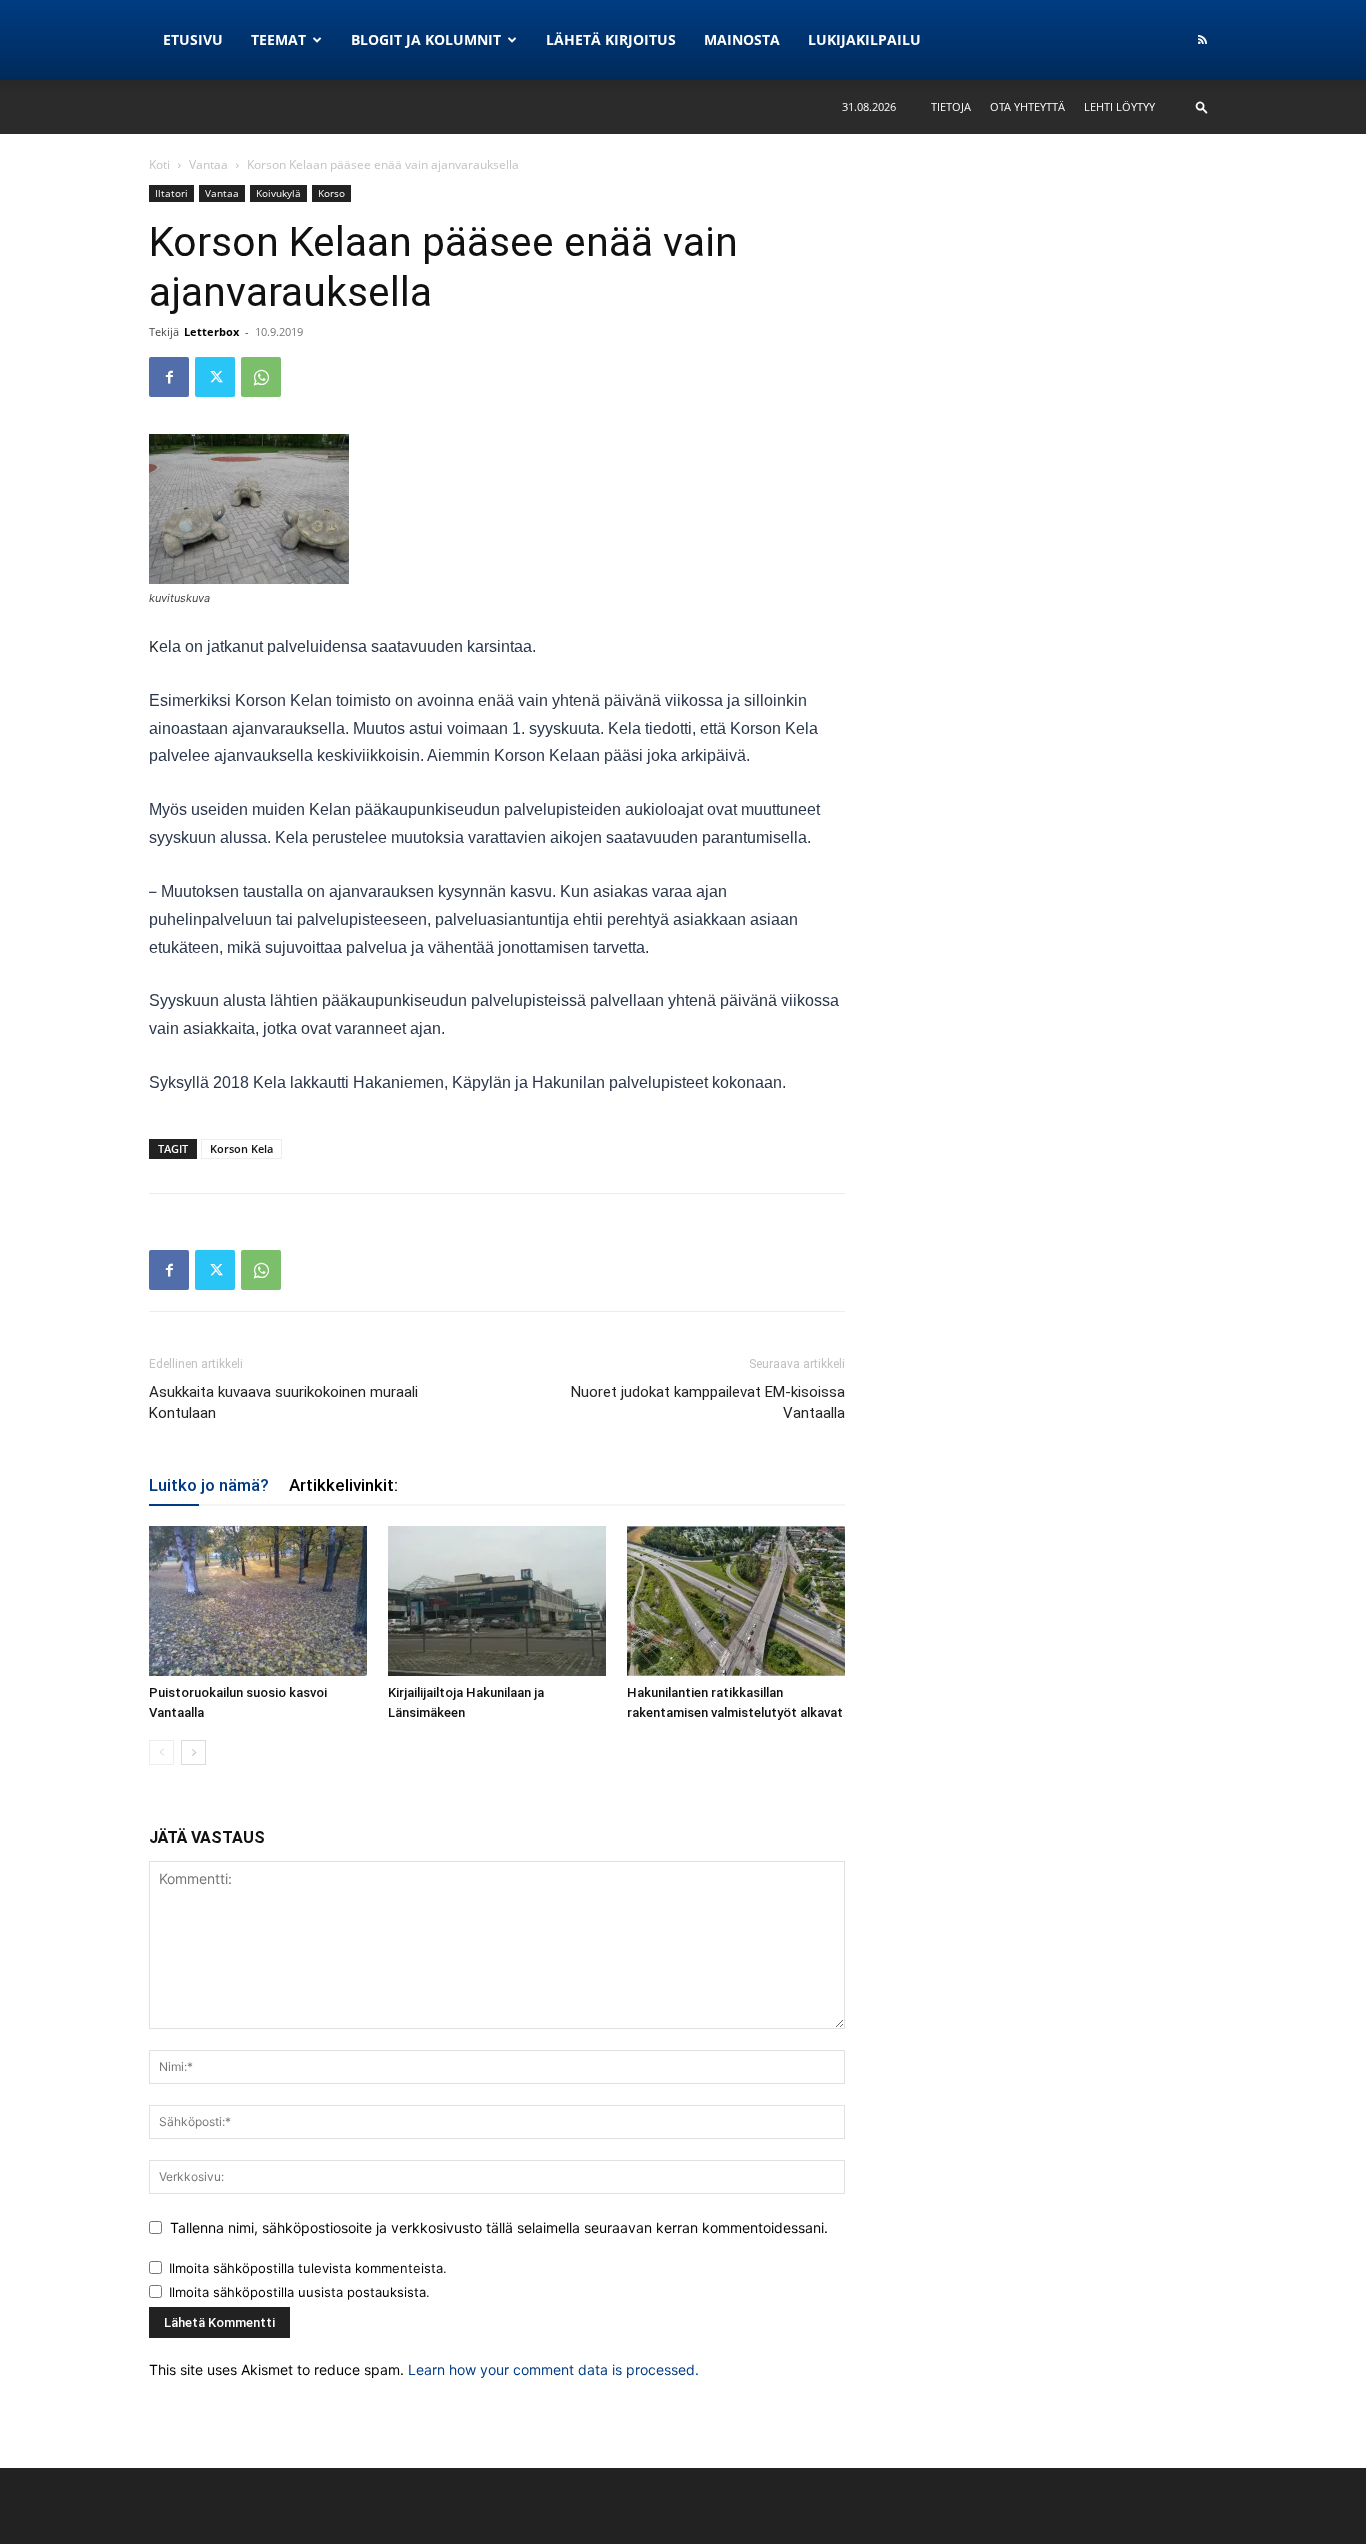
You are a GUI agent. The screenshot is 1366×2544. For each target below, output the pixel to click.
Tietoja (951, 106)
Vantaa (208, 164)
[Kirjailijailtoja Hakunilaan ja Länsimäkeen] (497, 1601)
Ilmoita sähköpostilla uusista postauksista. (299, 2292)
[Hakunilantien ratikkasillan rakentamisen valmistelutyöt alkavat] (736, 1601)
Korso (331, 193)
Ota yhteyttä (1027, 106)
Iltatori (171, 193)
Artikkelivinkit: (343, 1485)
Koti (159, 164)
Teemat (278, 39)
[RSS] (1202, 40)
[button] (1202, 106)
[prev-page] (161, 1752)
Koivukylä (278, 193)
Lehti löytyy (1119, 106)
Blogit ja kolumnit (426, 39)
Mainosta (742, 39)
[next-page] (193, 1752)
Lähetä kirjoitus (611, 39)
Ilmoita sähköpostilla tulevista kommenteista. (308, 2268)
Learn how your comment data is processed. (553, 2369)
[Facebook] (169, 377)
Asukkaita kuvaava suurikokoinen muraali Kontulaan (283, 1402)
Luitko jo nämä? (209, 1485)
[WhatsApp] (261, 377)
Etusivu (193, 39)
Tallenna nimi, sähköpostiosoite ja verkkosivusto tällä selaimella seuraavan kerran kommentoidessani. (499, 2227)
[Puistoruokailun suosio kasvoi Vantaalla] (258, 1601)
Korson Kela (241, 1148)
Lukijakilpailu (864, 39)
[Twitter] (215, 377)
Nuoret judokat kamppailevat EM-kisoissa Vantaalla (708, 1402)
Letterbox (211, 331)
